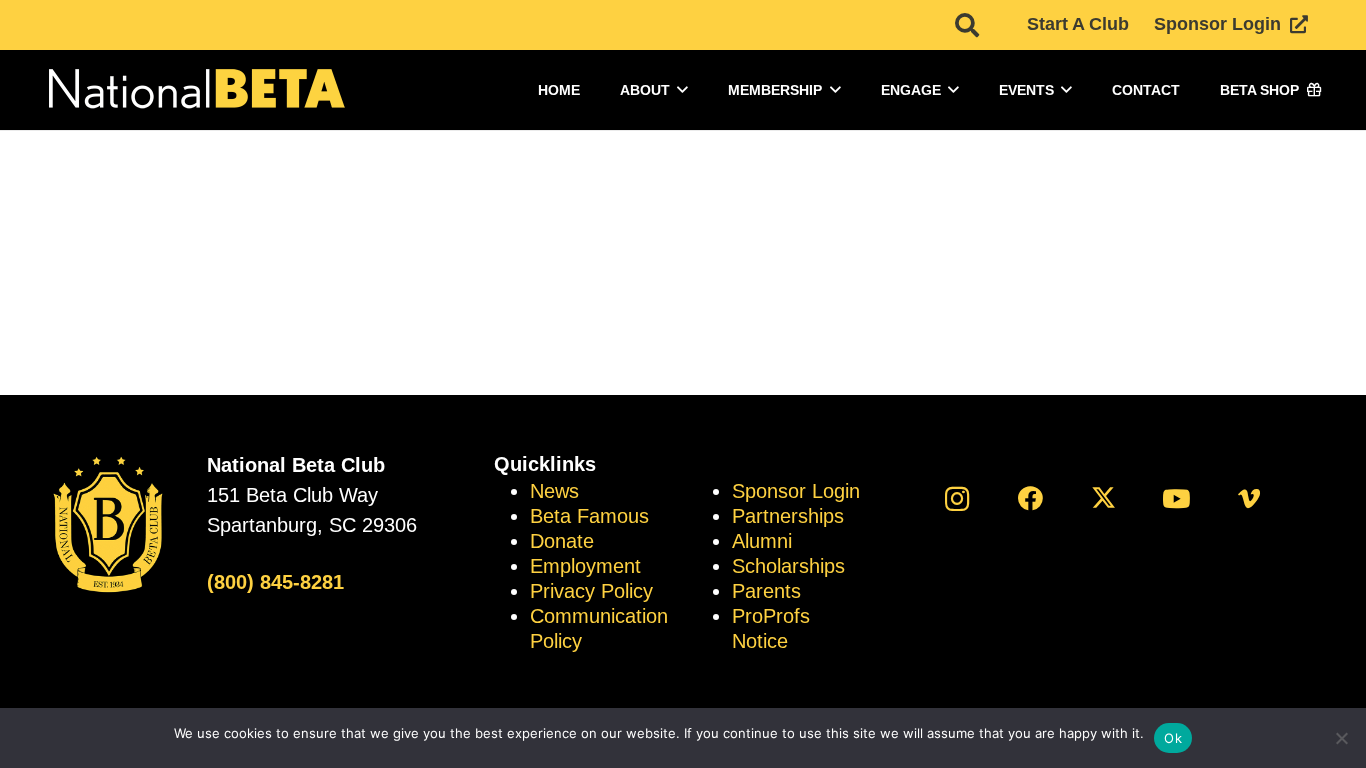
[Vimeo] (1249, 498)
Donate (562, 541)
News (554, 491)
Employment (585, 566)
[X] (1103, 498)
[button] (966, 25)
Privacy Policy (591, 591)
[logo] (195, 90)
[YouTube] (1176, 498)
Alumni (762, 541)
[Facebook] (1030, 498)
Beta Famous (589, 516)
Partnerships (788, 516)
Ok (1173, 738)
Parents (766, 591)
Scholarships (788, 566)
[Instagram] (957, 498)
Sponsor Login (796, 491)
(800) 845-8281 (275, 582)
